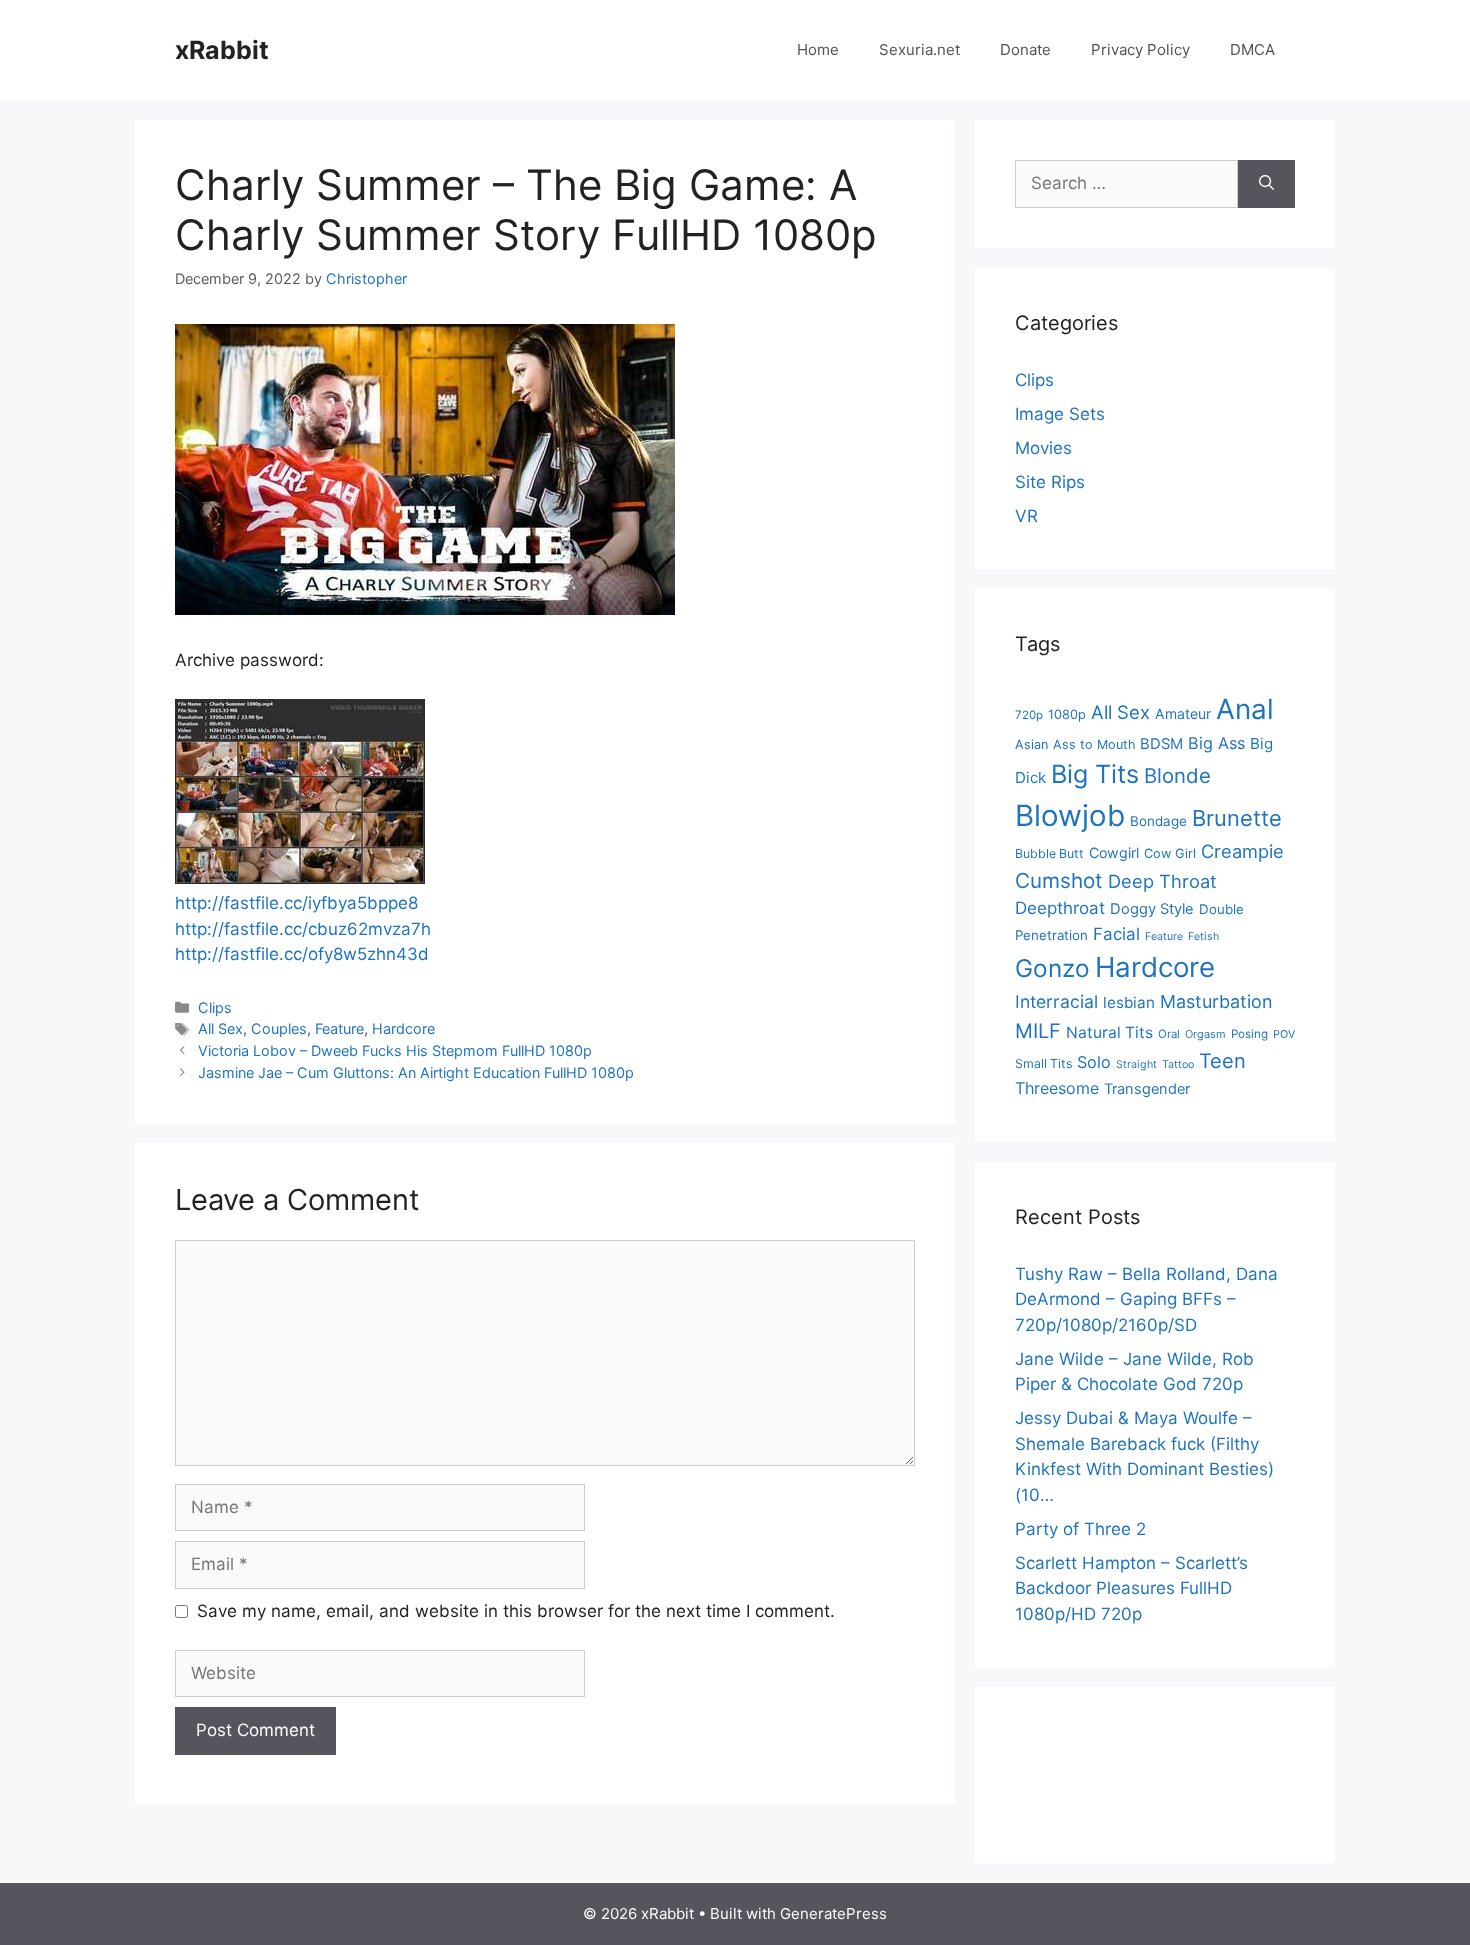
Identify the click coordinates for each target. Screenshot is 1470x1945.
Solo (1094, 1062)
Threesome (1057, 1088)
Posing (1249, 1034)
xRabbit (222, 50)
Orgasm (1205, 1034)
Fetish (1203, 936)
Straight (1136, 1064)
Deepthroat (1060, 908)
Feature (339, 1028)
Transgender (1147, 1089)
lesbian (1129, 1002)
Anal (1245, 709)
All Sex (220, 1028)
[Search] (1266, 184)
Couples (279, 1028)
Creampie (1242, 851)
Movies (1043, 448)
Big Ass (1216, 743)
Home (818, 49)
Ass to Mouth (1094, 744)
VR (1026, 516)
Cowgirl (1114, 852)
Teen (1222, 1061)
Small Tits (1043, 1063)
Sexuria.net (919, 49)
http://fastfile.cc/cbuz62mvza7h (303, 929)
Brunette (1237, 818)
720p (1029, 715)
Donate (1025, 49)
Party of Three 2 (1080, 1529)
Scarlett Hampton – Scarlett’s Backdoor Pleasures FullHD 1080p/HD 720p (1131, 1588)
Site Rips (1050, 482)
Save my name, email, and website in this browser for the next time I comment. (516, 1611)
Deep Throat (1162, 881)
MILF (1038, 1031)
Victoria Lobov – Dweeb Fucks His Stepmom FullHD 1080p (395, 1050)
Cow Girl (1170, 853)
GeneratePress (833, 1913)
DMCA (1252, 49)
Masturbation (1216, 1001)
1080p (1067, 714)
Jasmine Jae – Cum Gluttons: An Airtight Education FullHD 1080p (416, 1072)
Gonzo (1052, 968)
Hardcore (403, 1028)
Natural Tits (1109, 1032)
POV (1284, 1034)
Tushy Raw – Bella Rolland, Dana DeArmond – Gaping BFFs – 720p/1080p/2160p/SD (1146, 1299)
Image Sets (1060, 414)
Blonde (1177, 775)
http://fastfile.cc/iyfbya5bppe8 (296, 903)
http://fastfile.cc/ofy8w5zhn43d (302, 954)
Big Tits (1095, 774)
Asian (1031, 744)
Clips (215, 1007)
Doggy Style (1152, 909)
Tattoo (1178, 1064)
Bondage (1158, 821)
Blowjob (1070, 815)
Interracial (1056, 1001)
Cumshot (1059, 880)
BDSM (1161, 744)
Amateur (1183, 713)
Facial (1116, 934)
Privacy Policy (1140, 49)
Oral (1169, 1034)
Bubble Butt (1049, 853)
